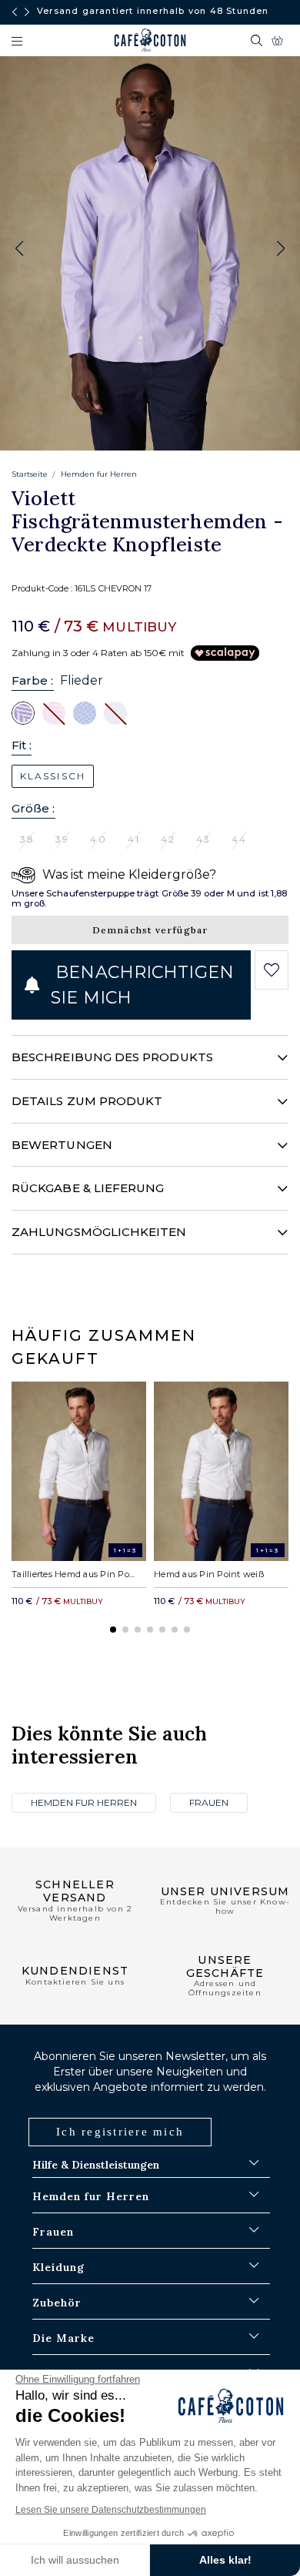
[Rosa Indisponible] (54, 712)
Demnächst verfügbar (150, 930)
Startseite (30, 474)
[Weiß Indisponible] (115, 712)
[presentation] (15, 12)
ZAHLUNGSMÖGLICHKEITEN (99, 1232)
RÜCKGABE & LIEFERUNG (88, 1188)
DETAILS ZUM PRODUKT (87, 1101)
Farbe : (33, 680)
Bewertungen (62, 1145)
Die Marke (63, 2338)
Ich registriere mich (120, 2132)
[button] (281, 249)
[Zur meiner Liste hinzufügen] (272, 970)
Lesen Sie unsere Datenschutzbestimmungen (111, 2510)
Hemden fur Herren (99, 474)
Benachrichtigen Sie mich (142, 985)
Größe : (33, 808)
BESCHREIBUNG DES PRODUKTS (112, 1057)
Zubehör (57, 2303)
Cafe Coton (150, 40)
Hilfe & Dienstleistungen (96, 2165)
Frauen (209, 1802)
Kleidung (58, 2267)
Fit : (22, 745)
